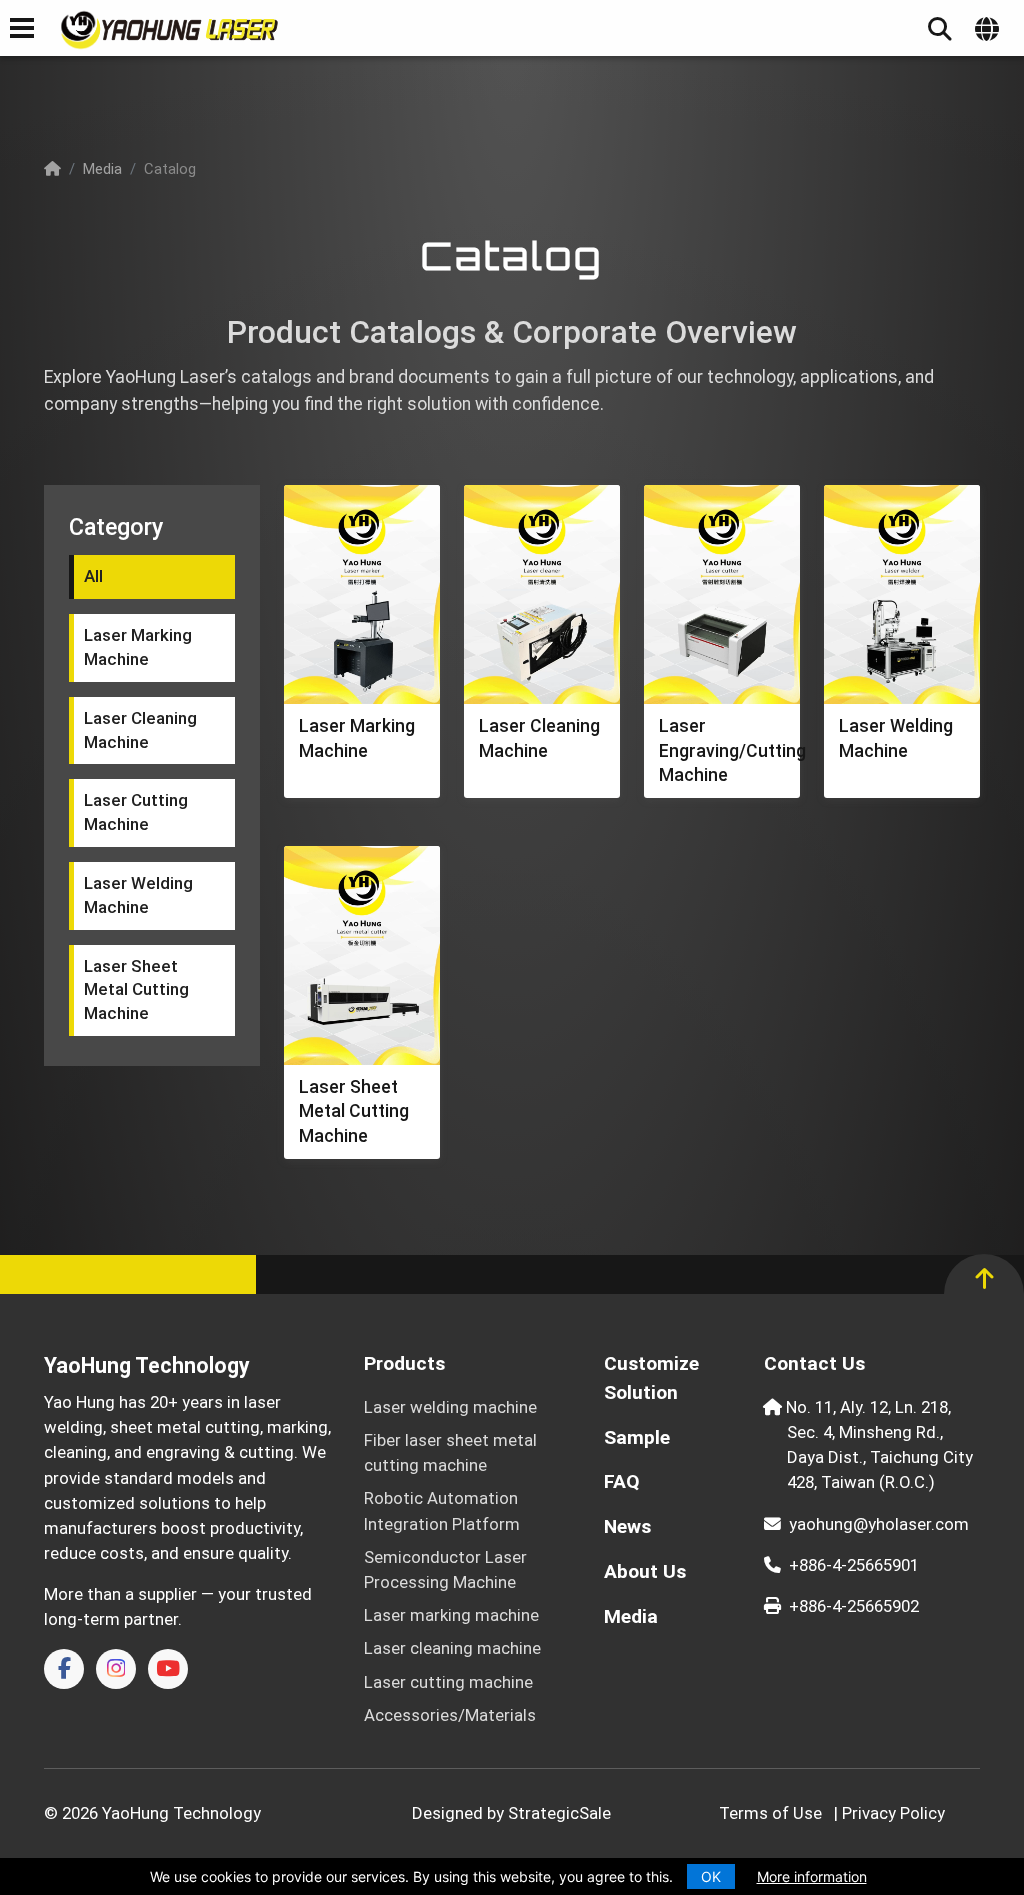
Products (404, 1363)
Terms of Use (770, 1813)
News (627, 1526)
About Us (645, 1571)
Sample (637, 1437)
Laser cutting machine (448, 1682)
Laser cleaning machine (452, 1648)
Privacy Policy (893, 1813)
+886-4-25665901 (854, 1565)
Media (102, 169)
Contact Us (814, 1363)
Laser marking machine (451, 1615)
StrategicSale (559, 1813)
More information (812, 1876)
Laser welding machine (450, 1407)
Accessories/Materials (450, 1715)
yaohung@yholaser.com (879, 1524)
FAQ (622, 1481)
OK (711, 1876)
